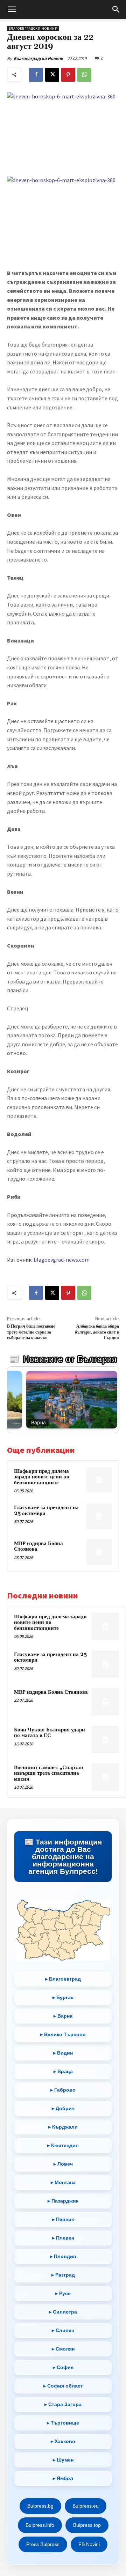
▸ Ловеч (63, 2164)
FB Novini (89, 2544)
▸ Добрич (63, 2108)
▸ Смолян (63, 2349)
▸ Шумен (63, 2460)
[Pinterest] (68, 75)
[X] (52, 75)
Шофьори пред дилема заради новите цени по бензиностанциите (42, 1477)
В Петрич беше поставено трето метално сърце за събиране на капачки (31, 1332)
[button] (12, 9)
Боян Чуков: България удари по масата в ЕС (50, 1733)
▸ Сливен (63, 2330)
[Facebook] (36, 75)
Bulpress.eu (86, 2506)
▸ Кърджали (63, 2127)
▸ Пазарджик (63, 2201)
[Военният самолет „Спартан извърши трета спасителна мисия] (105, 1777)
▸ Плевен (63, 2238)
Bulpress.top (87, 2525)
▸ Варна (63, 2016)
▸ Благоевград (63, 1979)
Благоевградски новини (33, 28)
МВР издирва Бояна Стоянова (38, 1546)
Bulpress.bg (40, 2506)
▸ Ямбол (63, 2478)
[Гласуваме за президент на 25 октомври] (99, 1516)
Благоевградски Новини (38, 58)
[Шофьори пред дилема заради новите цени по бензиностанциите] (99, 1480)
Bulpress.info (40, 2525)
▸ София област (63, 2386)
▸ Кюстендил (63, 2145)
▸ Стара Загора (63, 2404)
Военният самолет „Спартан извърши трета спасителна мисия (49, 1773)
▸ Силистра (63, 2312)
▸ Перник (63, 2219)
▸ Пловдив (63, 2256)
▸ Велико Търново (63, 2034)
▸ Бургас (63, 1997)
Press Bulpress (43, 2544)
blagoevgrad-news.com (62, 1260)
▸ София (63, 2367)
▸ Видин (63, 2053)
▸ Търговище (63, 2423)
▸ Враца (63, 2071)
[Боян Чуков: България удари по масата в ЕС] (105, 1739)
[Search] (116, 9)
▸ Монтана (63, 2182)
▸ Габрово (63, 2090)
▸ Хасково (63, 2441)
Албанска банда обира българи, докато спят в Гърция (97, 1332)
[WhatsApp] (84, 75)
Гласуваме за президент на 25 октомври (46, 1510)
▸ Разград (63, 2275)
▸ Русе (63, 2293)
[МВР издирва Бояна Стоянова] (99, 1552)
